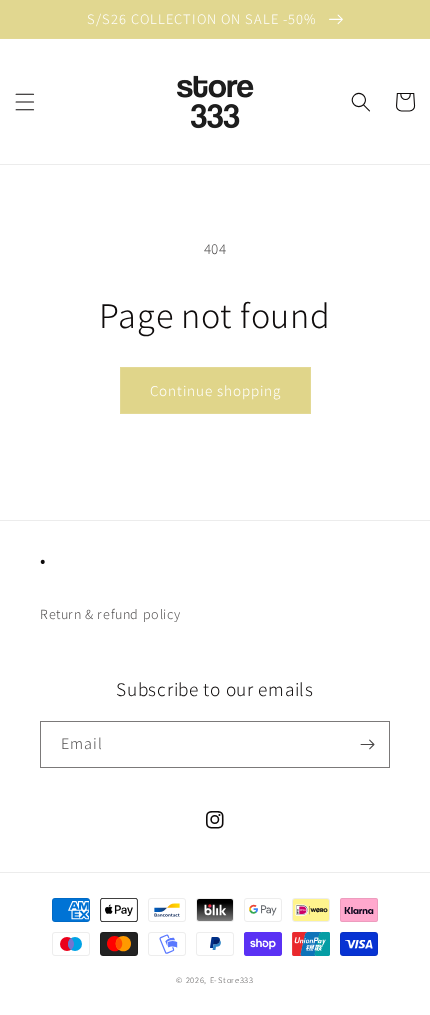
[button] (25, 102)
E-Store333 (232, 979)
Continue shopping (215, 390)
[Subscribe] (367, 744)
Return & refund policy (110, 614)
